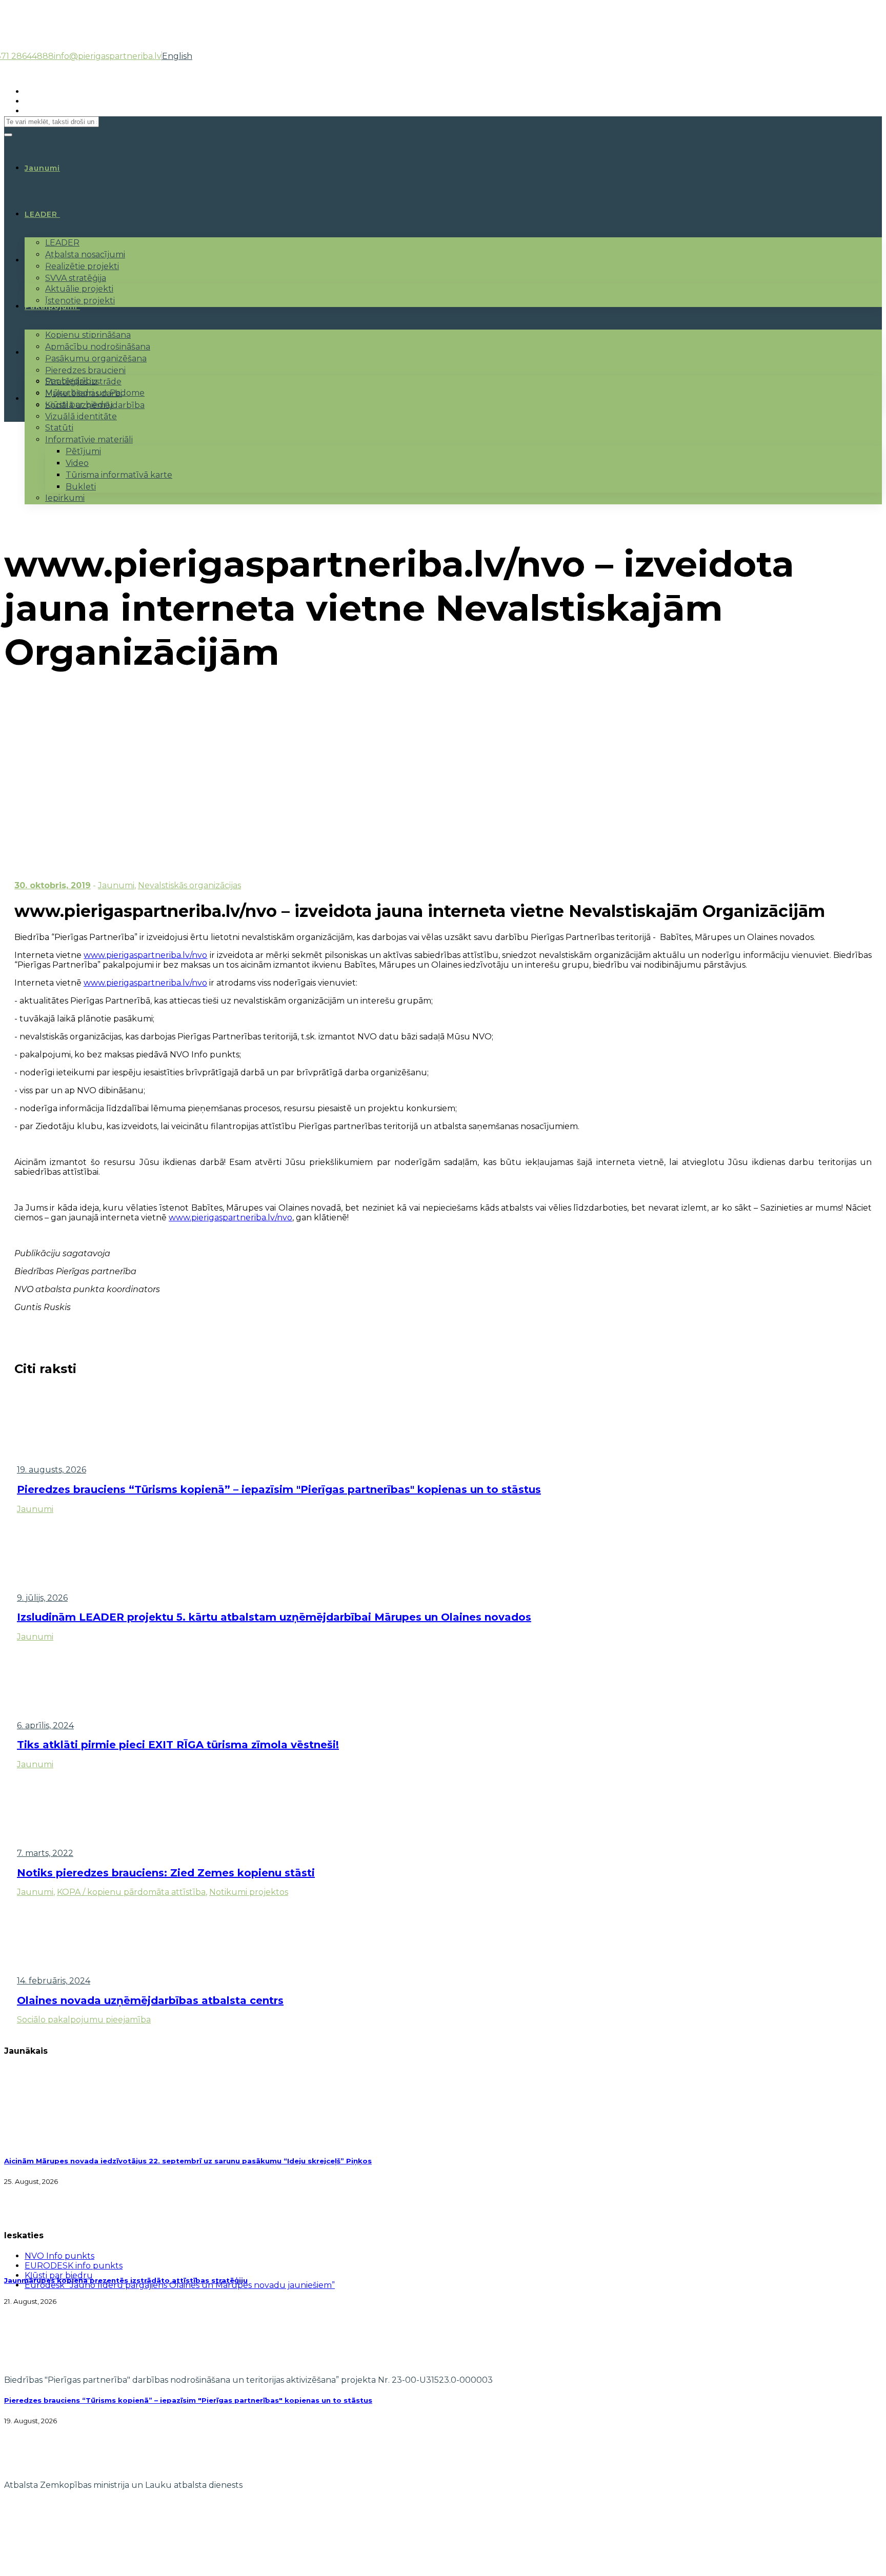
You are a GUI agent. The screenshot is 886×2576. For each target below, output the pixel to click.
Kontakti (43, 399)
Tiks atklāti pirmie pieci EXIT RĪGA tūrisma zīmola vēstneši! (178, 1745)
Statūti (59, 428)
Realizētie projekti (82, 266)
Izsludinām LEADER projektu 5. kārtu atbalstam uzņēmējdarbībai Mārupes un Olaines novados (274, 1617)
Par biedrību (71, 381)
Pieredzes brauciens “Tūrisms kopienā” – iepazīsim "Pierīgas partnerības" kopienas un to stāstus (279, 1489)
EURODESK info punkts (74, 2266)
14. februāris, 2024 (54, 1981)
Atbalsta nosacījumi (85, 254)
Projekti (42, 260)
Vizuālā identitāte (81, 416)
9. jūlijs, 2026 (42, 1598)
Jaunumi (116, 885)
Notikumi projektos (249, 1892)
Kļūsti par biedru (79, 405)
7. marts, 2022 (45, 1853)
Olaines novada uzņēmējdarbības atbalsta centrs (150, 2000)
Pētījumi (83, 451)
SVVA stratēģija (76, 278)
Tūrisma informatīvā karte (119, 475)
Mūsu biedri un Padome (95, 393)
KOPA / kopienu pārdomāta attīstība (131, 1892)
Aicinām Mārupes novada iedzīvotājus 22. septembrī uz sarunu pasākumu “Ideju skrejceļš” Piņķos (188, 2161)
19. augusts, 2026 (52, 1470)
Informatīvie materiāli (89, 439)
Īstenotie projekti (80, 301)
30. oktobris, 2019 (53, 885)
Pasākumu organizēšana (96, 359)
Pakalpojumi (51, 306)
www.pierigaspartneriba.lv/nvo (145, 955)
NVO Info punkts (59, 2256)
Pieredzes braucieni (85, 370)
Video (77, 463)
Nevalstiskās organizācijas (189, 885)
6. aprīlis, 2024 (45, 1725)
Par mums (46, 353)
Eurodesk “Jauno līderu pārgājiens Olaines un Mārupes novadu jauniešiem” (180, 2285)
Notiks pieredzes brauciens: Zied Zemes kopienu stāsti (166, 1873)
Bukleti (81, 487)
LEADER (41, 214)
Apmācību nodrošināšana (98, 347)
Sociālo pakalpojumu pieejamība (84, 2020)
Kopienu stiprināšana (88, 335)
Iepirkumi (65, 498)
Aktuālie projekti (79, 289)
